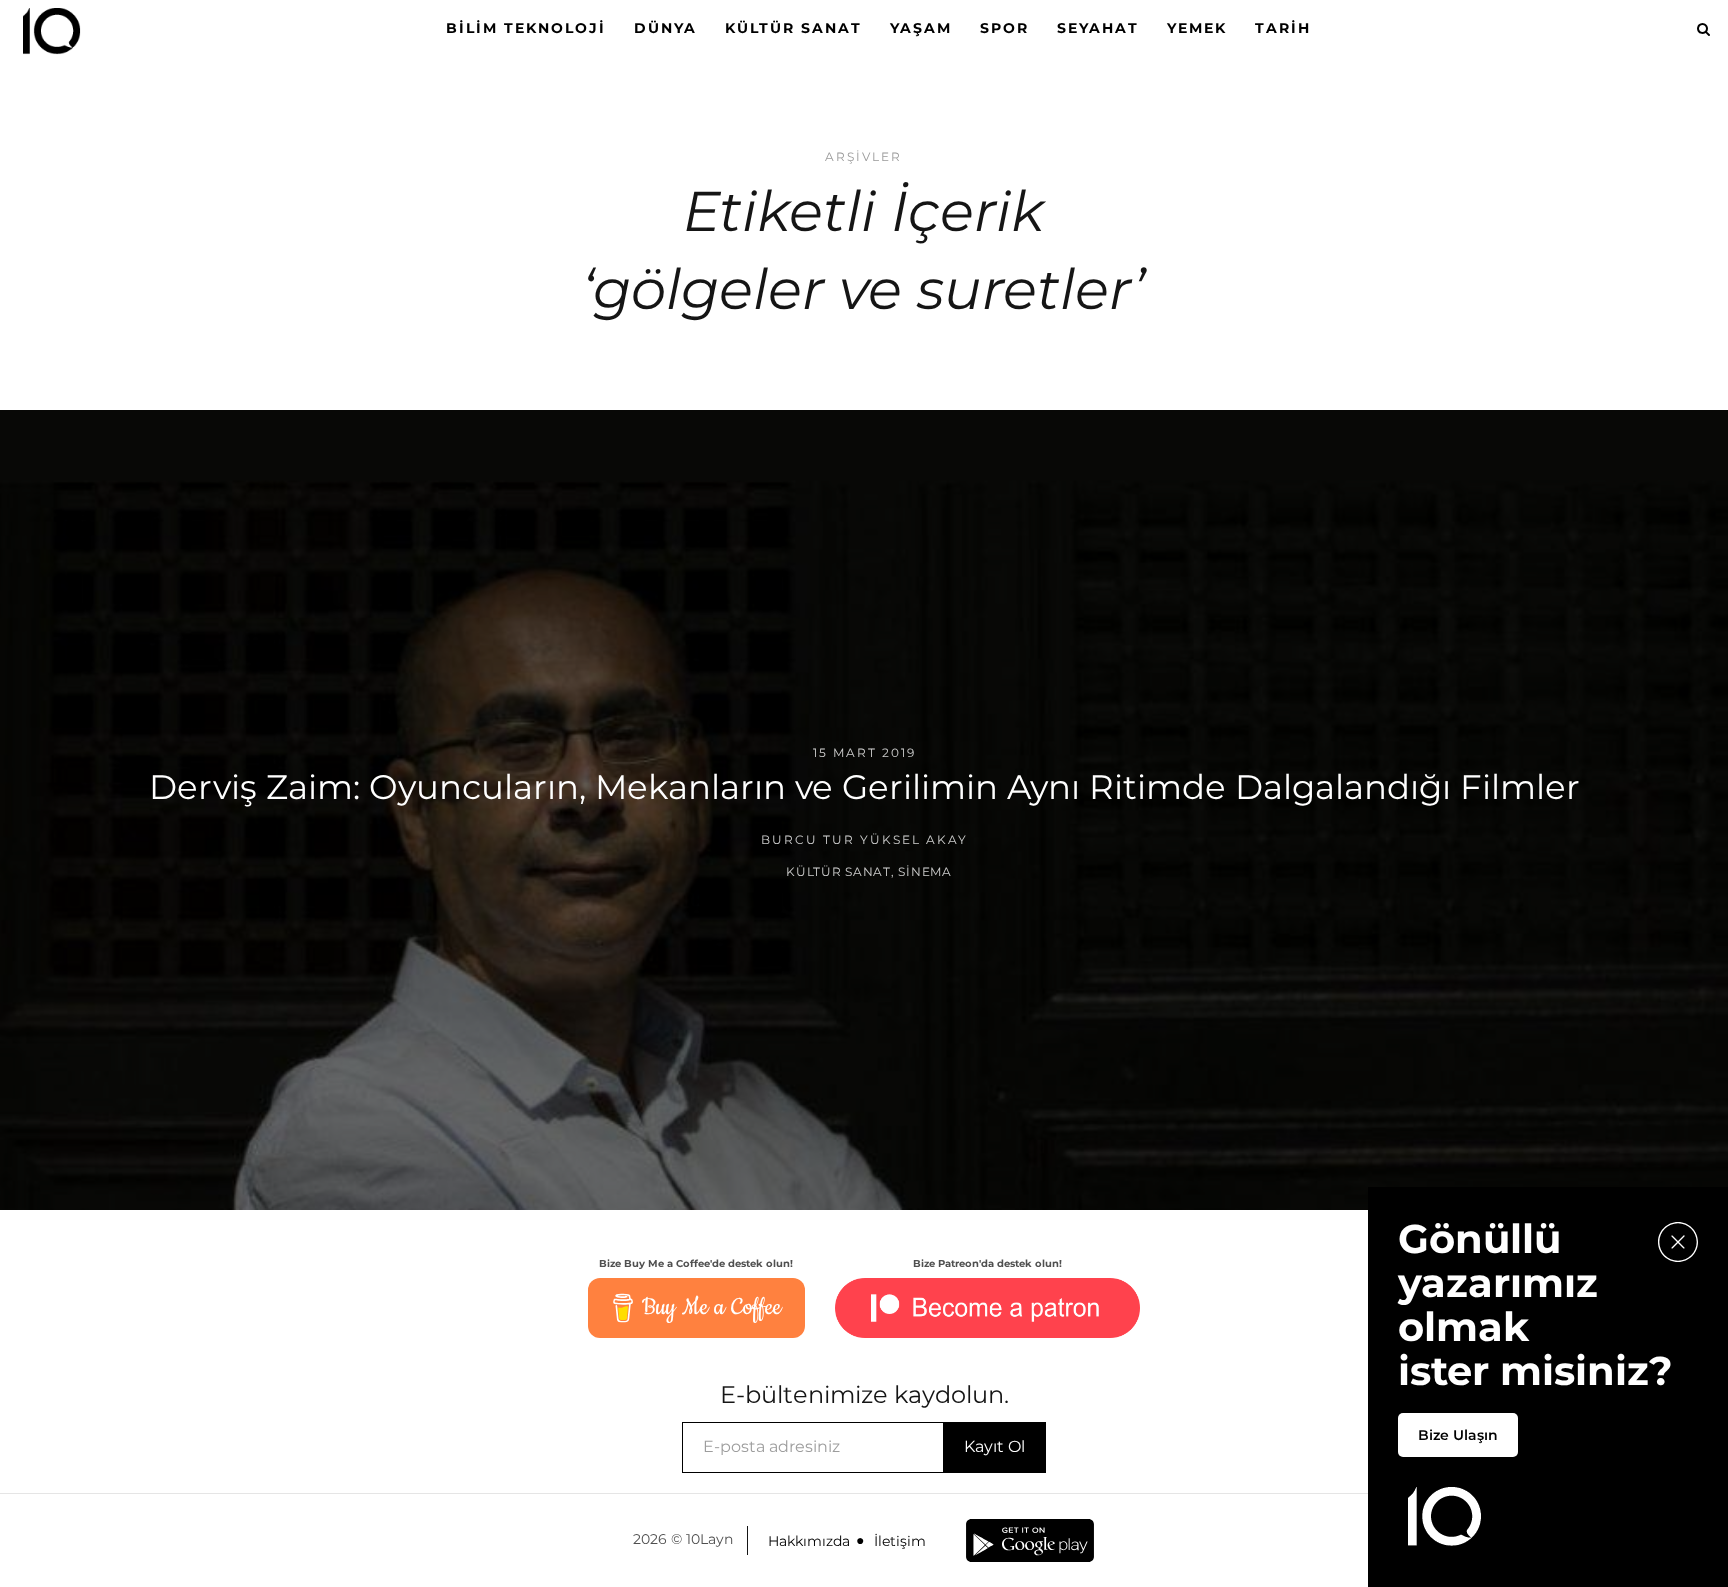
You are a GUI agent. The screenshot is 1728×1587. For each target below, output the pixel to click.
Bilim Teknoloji (526, 28)
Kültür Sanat (793, 28)
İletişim (900, 1541)
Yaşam (921, 28)
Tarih (1283, 28)
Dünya (665, 28)
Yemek (1197, 28)
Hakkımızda (809, 1541)
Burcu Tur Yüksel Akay (864, 839)
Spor (1004, 28)
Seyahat (1098, 28)
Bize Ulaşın (1458, 1435)
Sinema (924, 871)
